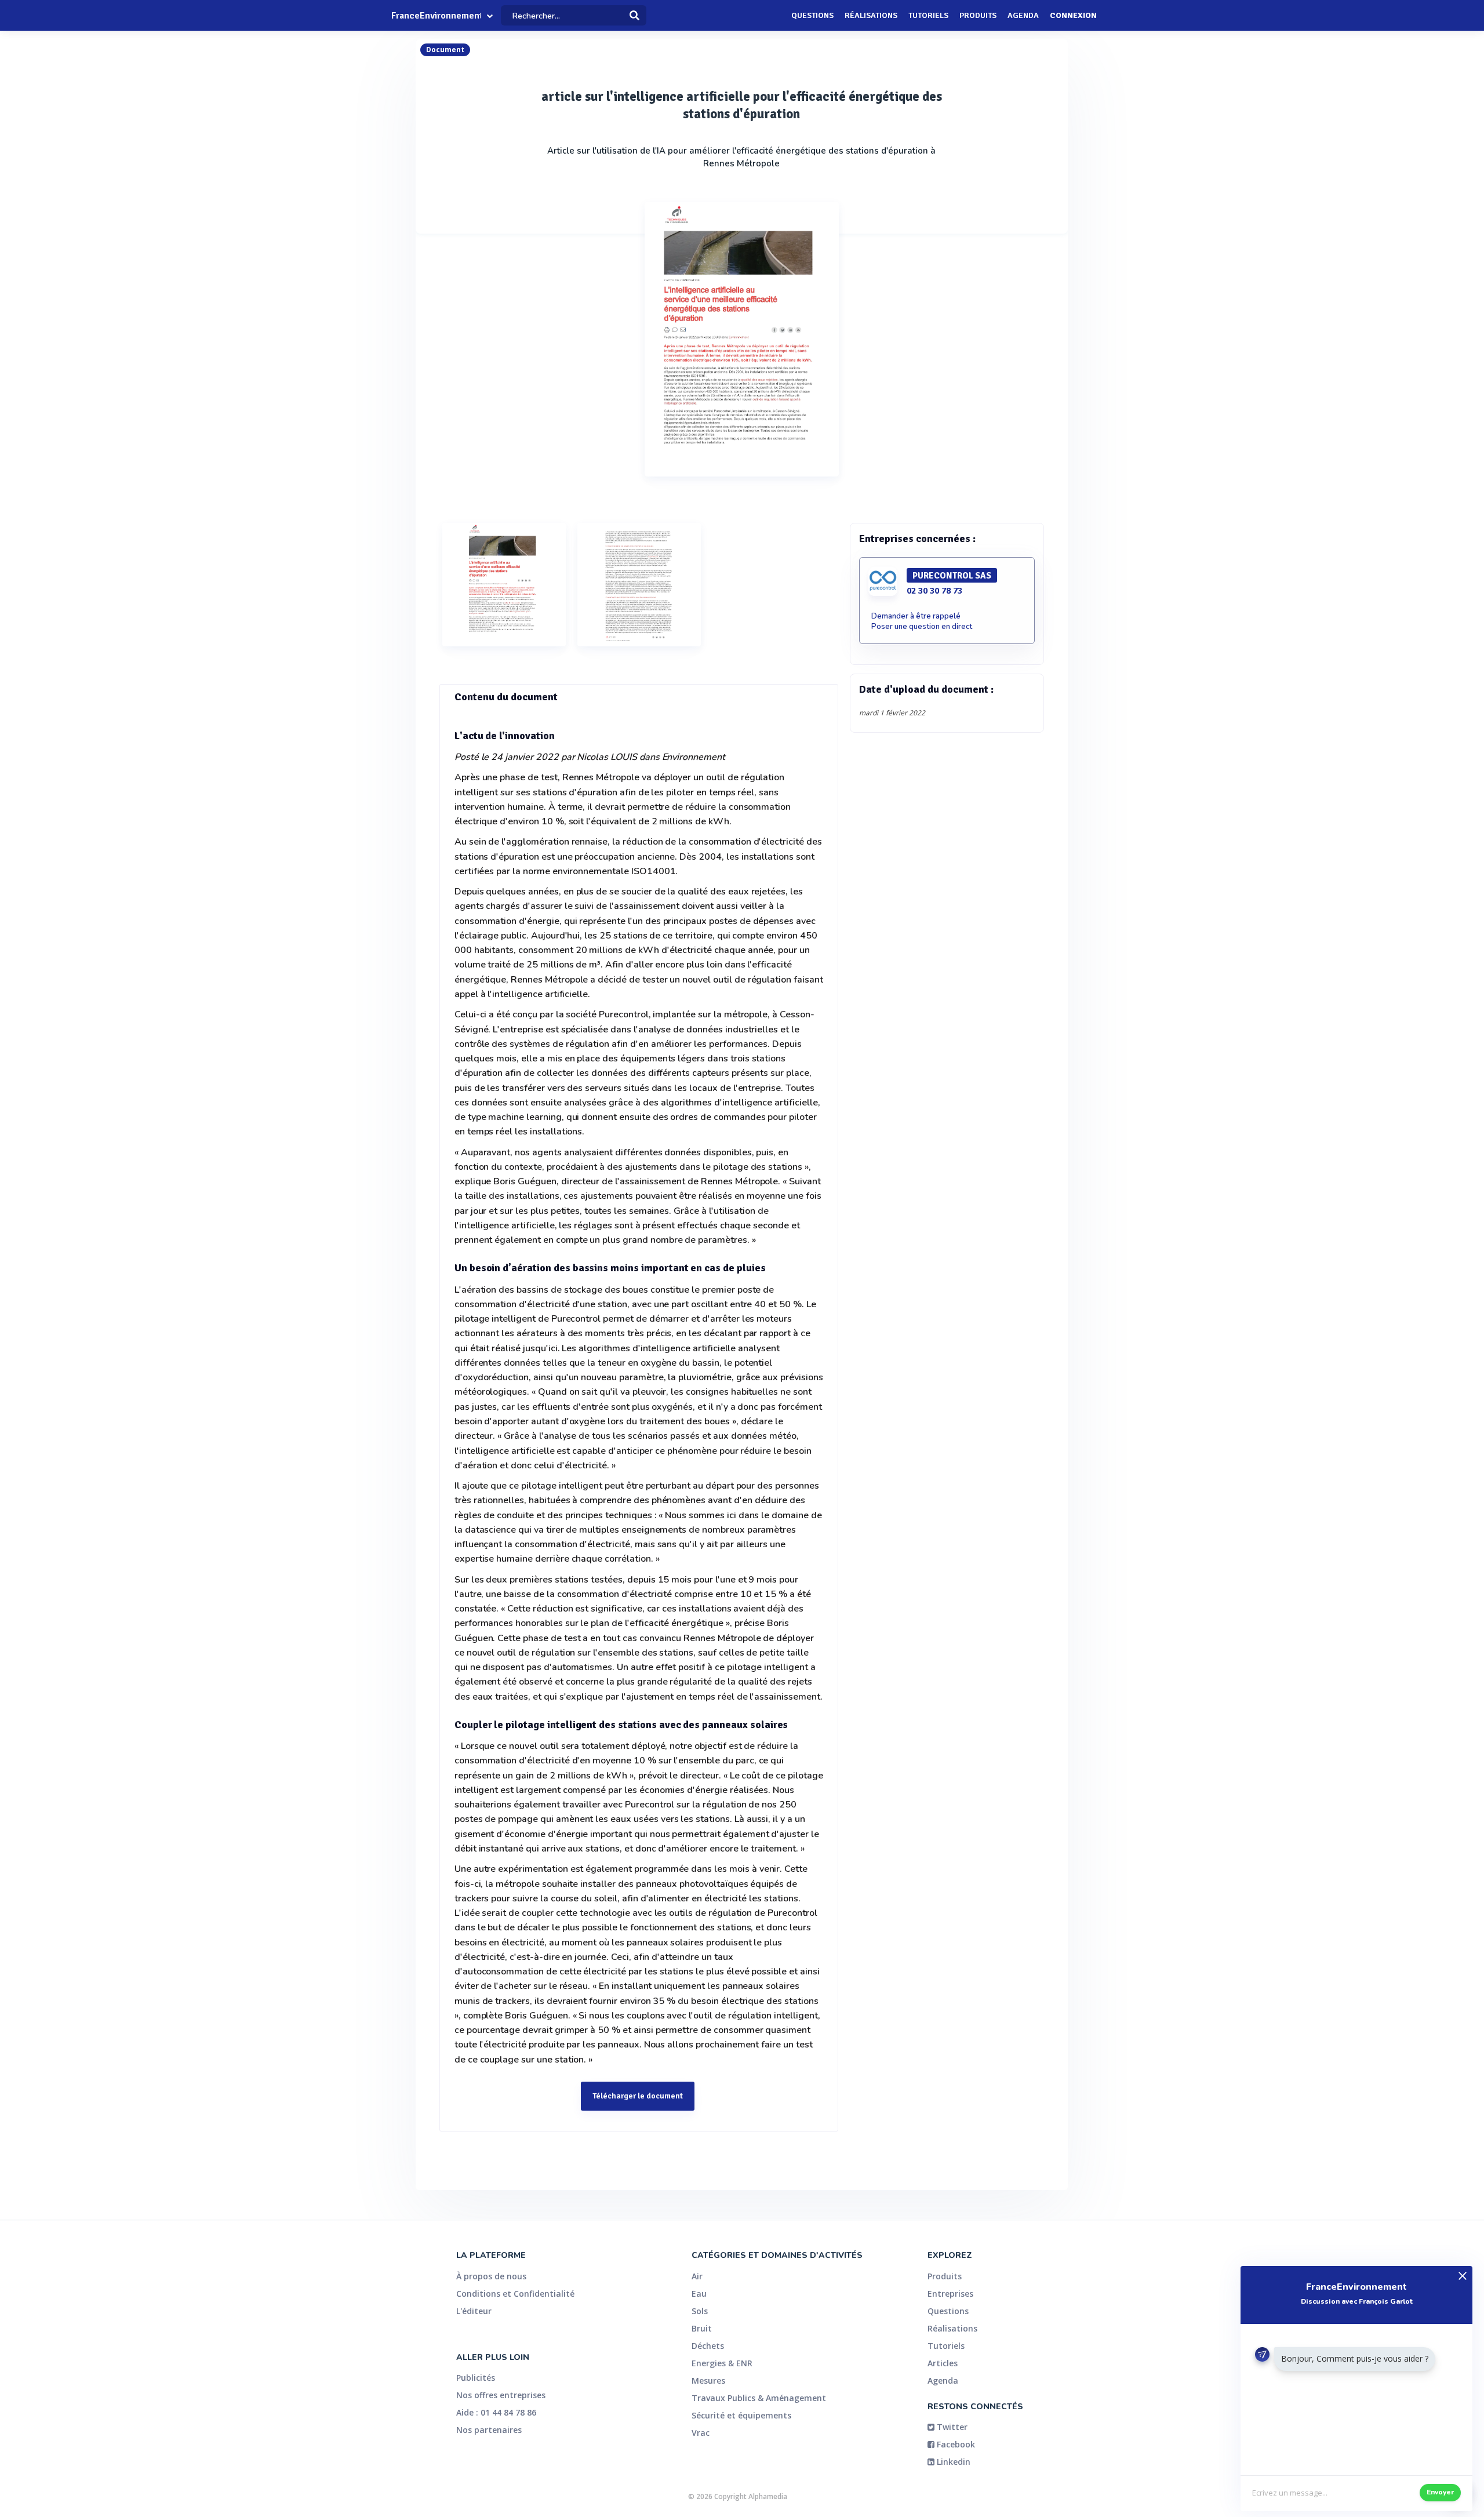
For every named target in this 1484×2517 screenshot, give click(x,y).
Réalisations (871, 15)
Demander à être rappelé (916, 616)
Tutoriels (928, 15)
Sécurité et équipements (741, 2415)
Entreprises (950, 2294)
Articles (943, 2363)
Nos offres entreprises (501, 2395)
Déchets (708, 2346)
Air (697, 2276)
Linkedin (952, 2462)
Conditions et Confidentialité (515, 2294)
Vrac (701, 2433)
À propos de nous (491, 2276)
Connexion (1073, 15)
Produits (978, 15)
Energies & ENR (722, 2363)
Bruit (702, 2328)
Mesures (708, 2380)
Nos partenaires (489, 2430)
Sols (700, 2311)
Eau (699, 2294)
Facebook (955, 2444)
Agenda (1023, 15)
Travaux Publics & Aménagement (759, 2398)
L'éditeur (474, 2311)
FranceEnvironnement (436, 16)
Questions (812, 15)
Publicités (476, 2378)
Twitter (951, 2427)
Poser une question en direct (922, 627)
